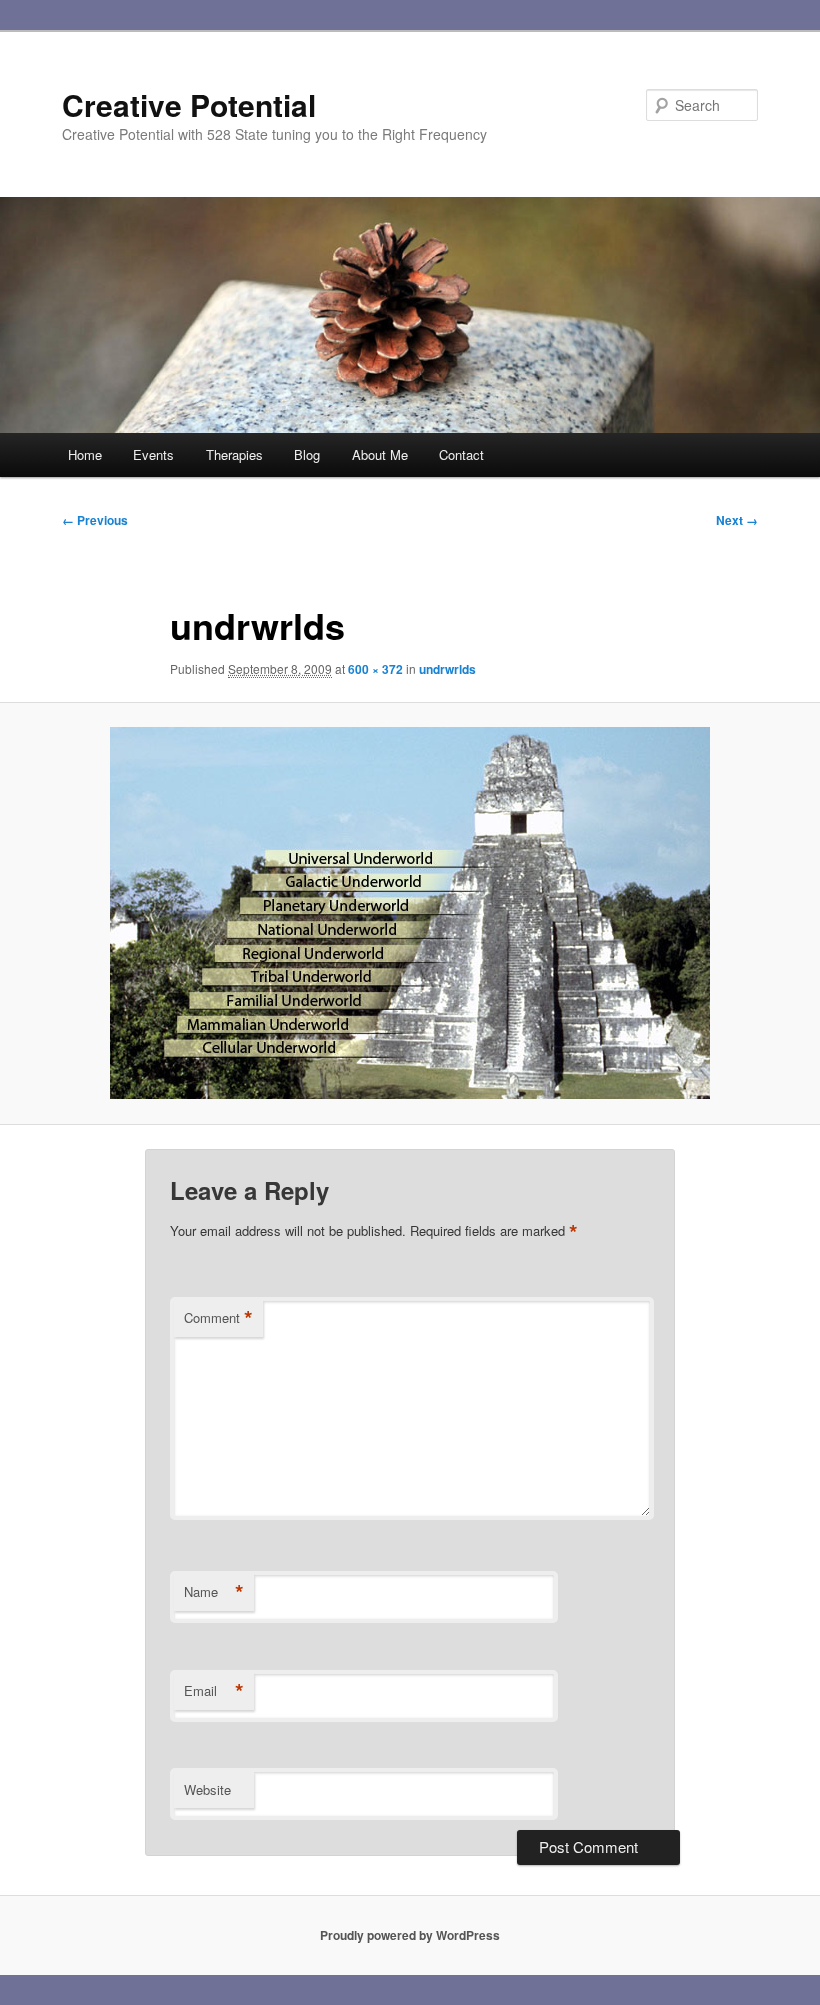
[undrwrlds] (410, 913)
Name (214, 1592)
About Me (380, 454)
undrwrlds (447, 669)
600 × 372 (375, 669)
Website (207, 1789)
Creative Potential (189, 104)
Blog (307, 454)
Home (85, 454)
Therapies (234, 454)
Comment (218, 1318)
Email (214, 1691)
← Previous (95, 520)
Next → (737, 520)
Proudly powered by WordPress (410, 1935)
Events (153, 454)
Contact (461, 454)
